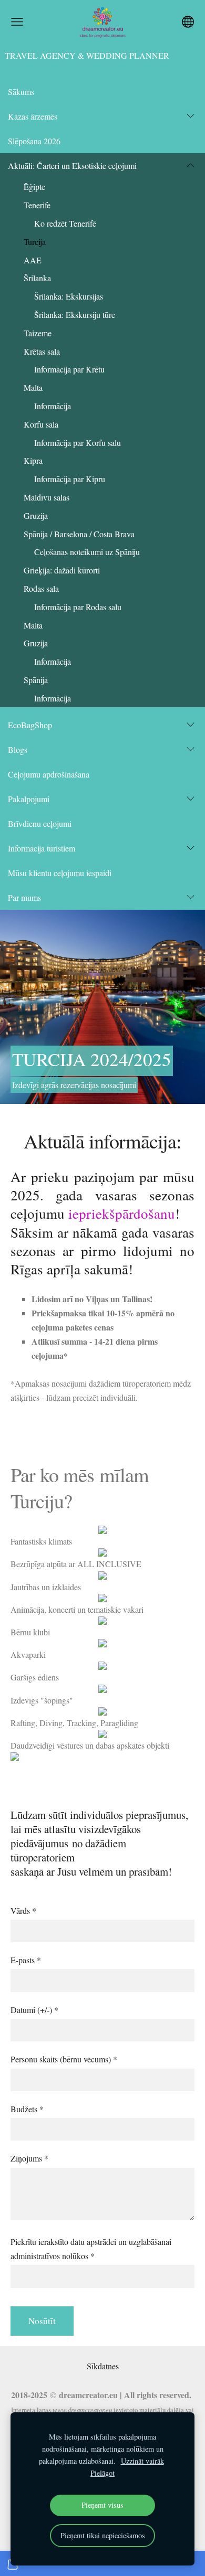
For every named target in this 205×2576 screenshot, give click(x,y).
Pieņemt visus (102, 2505)
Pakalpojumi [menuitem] (29, 799)
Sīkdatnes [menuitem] (103, 2366)
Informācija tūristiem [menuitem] (42, 848)
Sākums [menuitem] (21, 92)
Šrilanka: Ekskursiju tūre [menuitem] (75, 315)
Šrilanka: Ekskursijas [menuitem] (69, 296)
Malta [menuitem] (33, 387)
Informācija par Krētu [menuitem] (69, 369)
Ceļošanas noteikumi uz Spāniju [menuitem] (87, 552)
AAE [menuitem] (33, 260)
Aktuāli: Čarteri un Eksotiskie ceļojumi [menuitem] (72, 166)
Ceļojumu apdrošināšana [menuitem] (49, 774)
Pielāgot (102, 2473)
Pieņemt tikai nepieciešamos (103, 2535)
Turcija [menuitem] (35, 242)
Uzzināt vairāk (142, 2461)
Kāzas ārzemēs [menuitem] (33, 116)
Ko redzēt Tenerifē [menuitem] (65, 223)
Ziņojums (29, 2158)
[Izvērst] (191, 116)
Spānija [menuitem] (36, 680)
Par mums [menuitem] (24, 897)
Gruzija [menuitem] (36, 515)
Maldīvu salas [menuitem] (47, 497)
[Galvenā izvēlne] (17, 22)
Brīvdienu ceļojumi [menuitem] (40, 823)
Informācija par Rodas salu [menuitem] (78, 607)
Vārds (23, 1910)
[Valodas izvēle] (188, 22)
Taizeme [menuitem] (38, 333)
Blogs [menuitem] (18, 749)
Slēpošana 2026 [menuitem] (34, 141)
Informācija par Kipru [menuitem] (70, 479)
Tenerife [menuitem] (37, 205)
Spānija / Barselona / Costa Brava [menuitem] (79, 534)
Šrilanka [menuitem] (37, 278)
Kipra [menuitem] (33, 460)
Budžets (27, 2109)
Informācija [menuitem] (53, 406)
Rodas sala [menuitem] (41, 588)
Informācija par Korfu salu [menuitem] (78, 443)
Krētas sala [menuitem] (42, 351)
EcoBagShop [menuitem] (30, 725)
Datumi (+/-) (34, 2010)
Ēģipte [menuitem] (34, 187)
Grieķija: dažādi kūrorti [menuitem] (62, 570)
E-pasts (26, 1960)
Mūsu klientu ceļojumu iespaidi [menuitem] (60, 873)
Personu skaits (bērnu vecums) (64, 2059)
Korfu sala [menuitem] (41, 424)
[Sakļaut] (191, 165)
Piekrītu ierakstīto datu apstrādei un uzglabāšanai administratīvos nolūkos (91, 2249)
